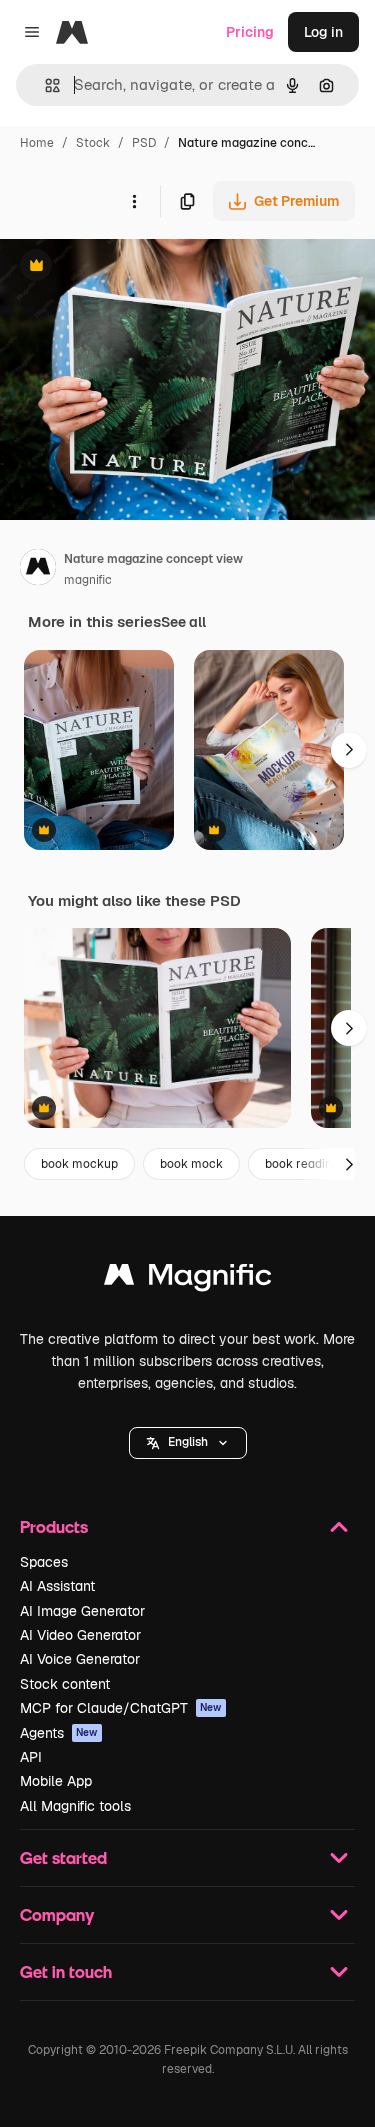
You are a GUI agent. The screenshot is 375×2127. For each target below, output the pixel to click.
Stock (93, 143)
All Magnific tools (75, 1806)
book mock (191, 1164)
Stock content (65, 1684)
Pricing (250, 32)
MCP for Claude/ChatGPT (121, 1708)
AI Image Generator (82, 1611)
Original (128, 267)
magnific (88, 580)
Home (37, 143)
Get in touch (66, 1971)
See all (183, 622)
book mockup (79, 1164)
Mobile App (56, 1781)
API (31, 1757)
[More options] (134, 201)
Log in (323, 32)
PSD (144, 143)
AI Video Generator (80, 1635)
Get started (63, 1857)
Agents (59, 1733)
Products (54, 1526)
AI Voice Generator (80, 1659)
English (188, 1442)
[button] (188, 1443)
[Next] (349, 750)
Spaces (44, 1562)
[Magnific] (188, 1279)
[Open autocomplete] (44, 85)
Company (57, 1914)
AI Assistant (57, 1586)
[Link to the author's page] (38, 570)
